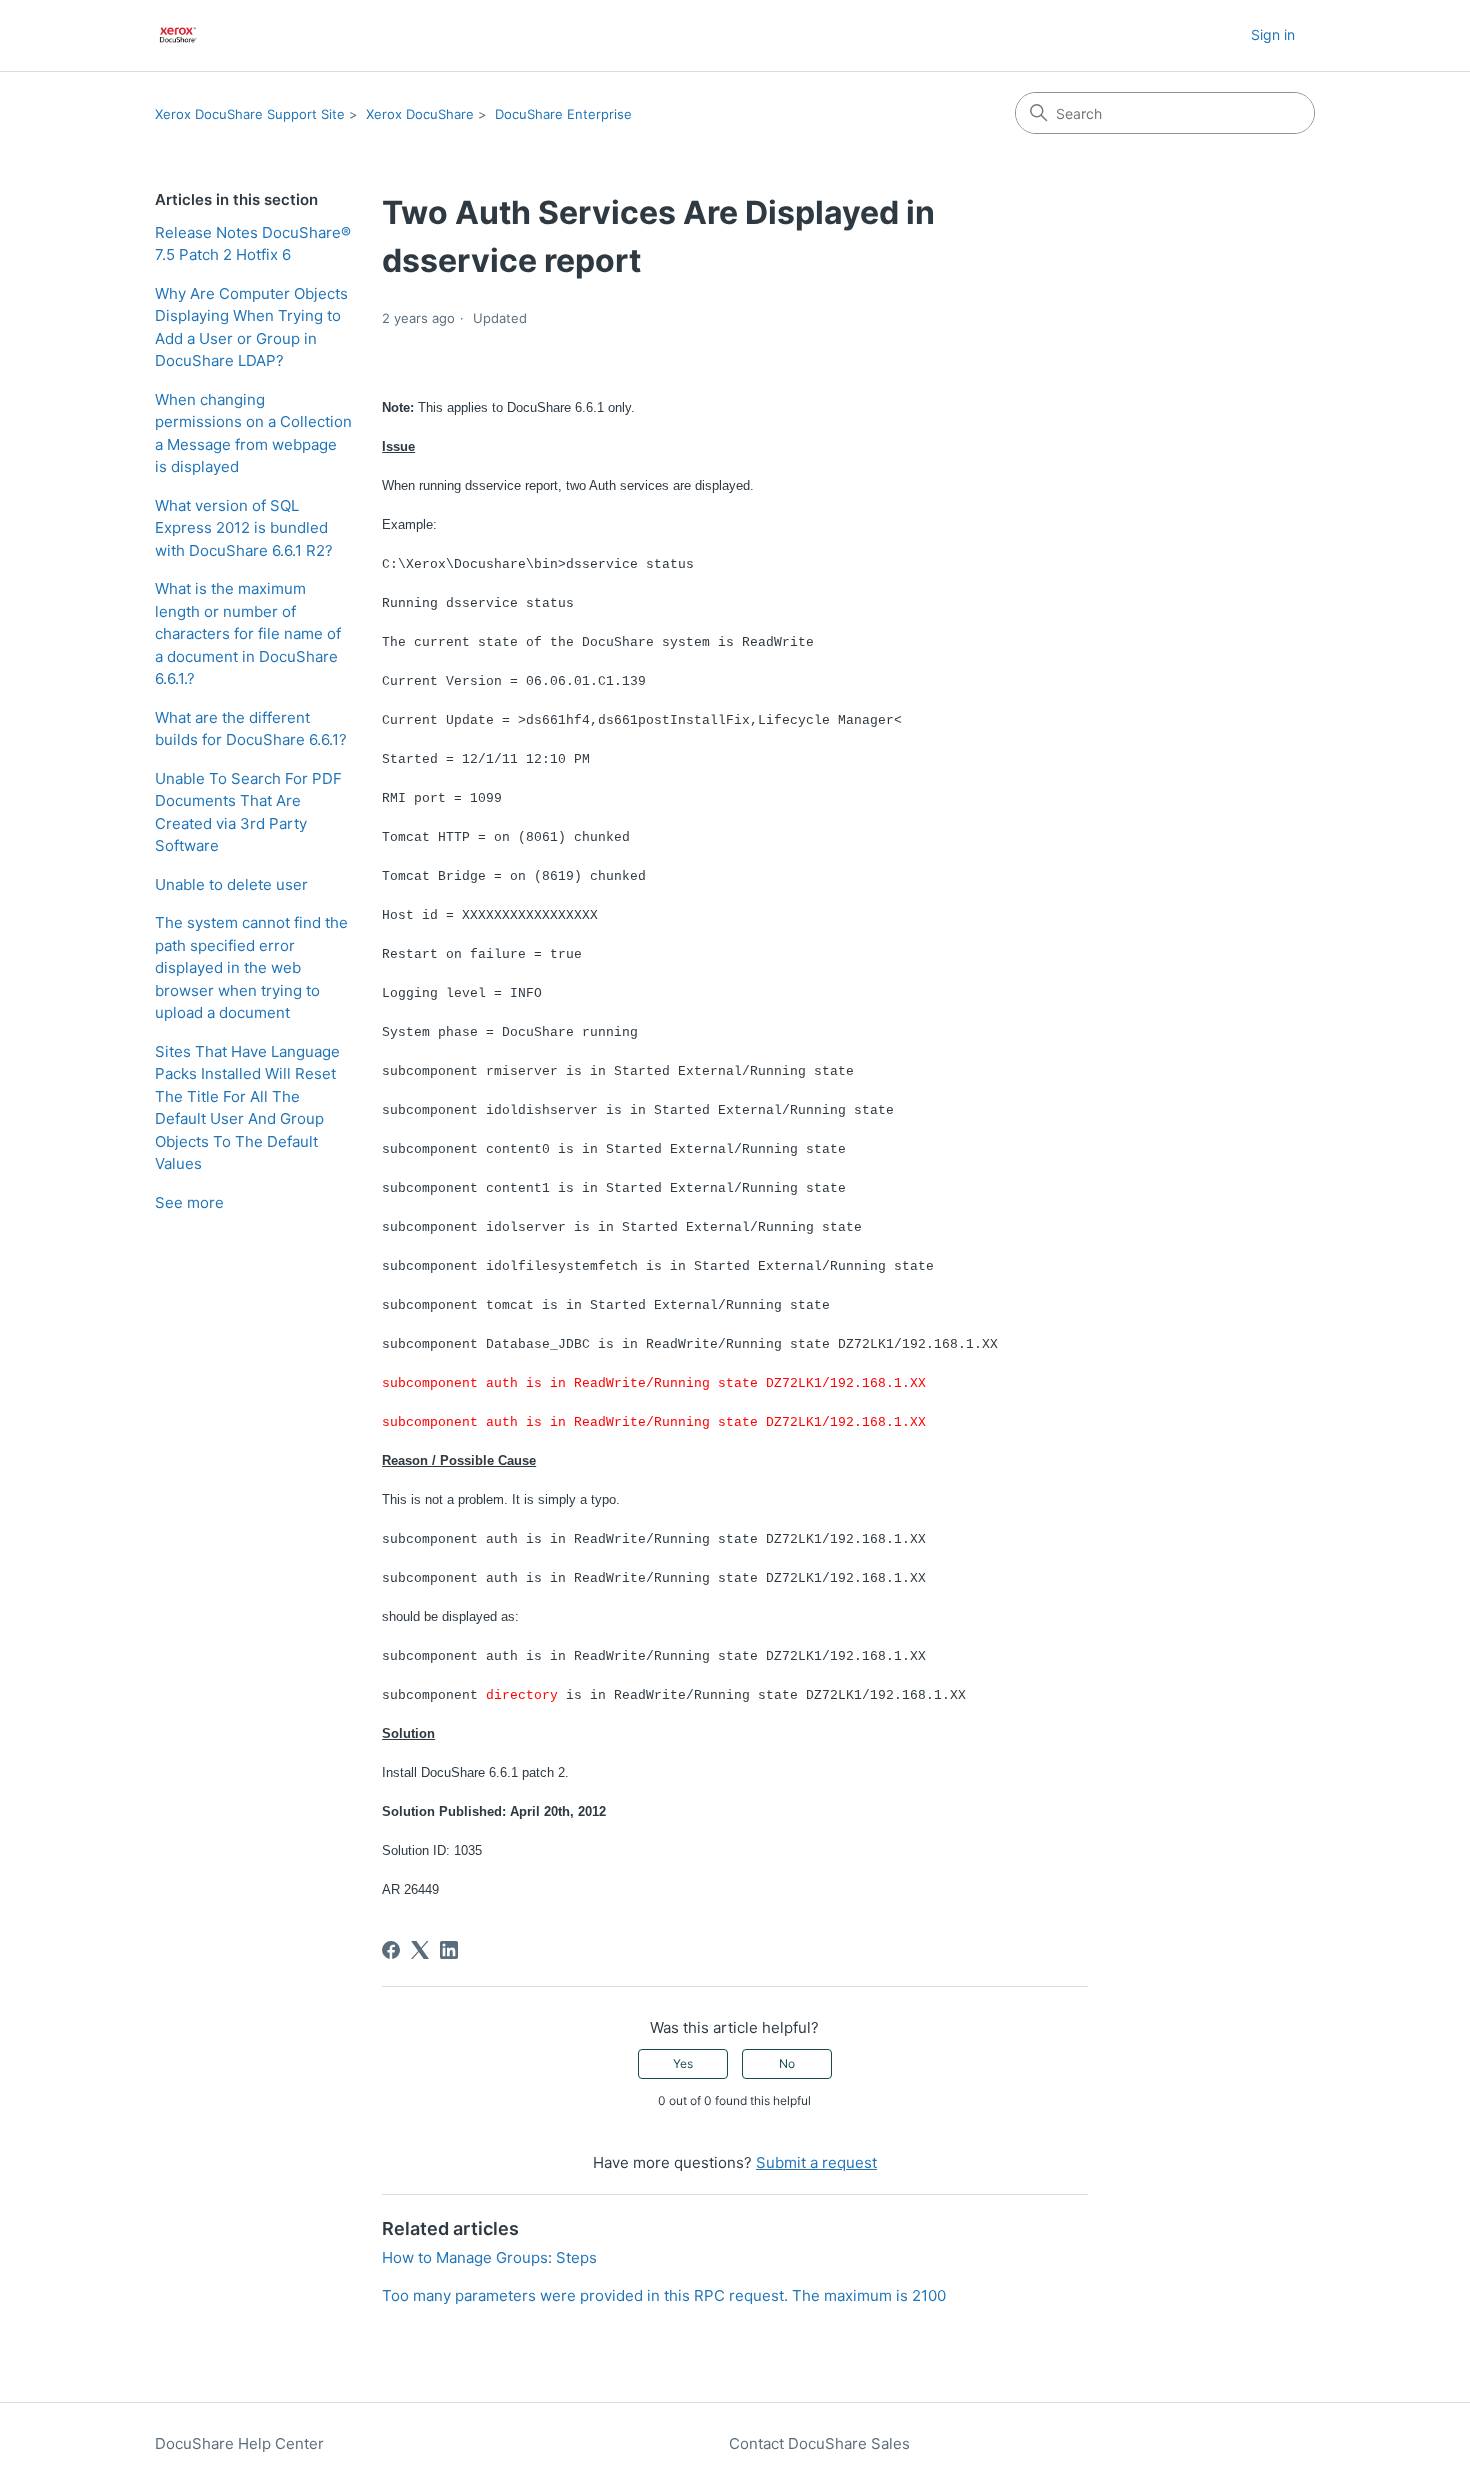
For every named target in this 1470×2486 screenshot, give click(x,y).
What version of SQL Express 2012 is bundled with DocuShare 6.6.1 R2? (244, 528)
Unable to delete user (231, 884)
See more (189, 1202)
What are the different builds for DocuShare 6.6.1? (251, 729)
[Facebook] (391, 1950)
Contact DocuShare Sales (819, 2443)
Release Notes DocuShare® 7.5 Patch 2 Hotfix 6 (253, 244)
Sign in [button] (1273, 34)
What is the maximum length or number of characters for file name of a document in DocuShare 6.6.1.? (248, 633)
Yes (683, 2063)
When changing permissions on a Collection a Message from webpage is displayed (253, 433)
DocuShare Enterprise (563, 114)
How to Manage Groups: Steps (489, 2257)
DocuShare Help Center (239, 2443)
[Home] (178, 35)
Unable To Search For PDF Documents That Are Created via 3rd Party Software (248, 812)
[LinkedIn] (449, 1950)
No (787, 2063)
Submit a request (816, 2162)
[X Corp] (420, 1950)
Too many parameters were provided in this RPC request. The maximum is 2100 (664, 2295)
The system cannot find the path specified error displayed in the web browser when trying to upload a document (251, 967)
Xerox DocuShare (420, 114)
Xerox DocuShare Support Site (250, 114)
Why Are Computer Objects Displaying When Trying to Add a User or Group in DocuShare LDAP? (251, 327)
